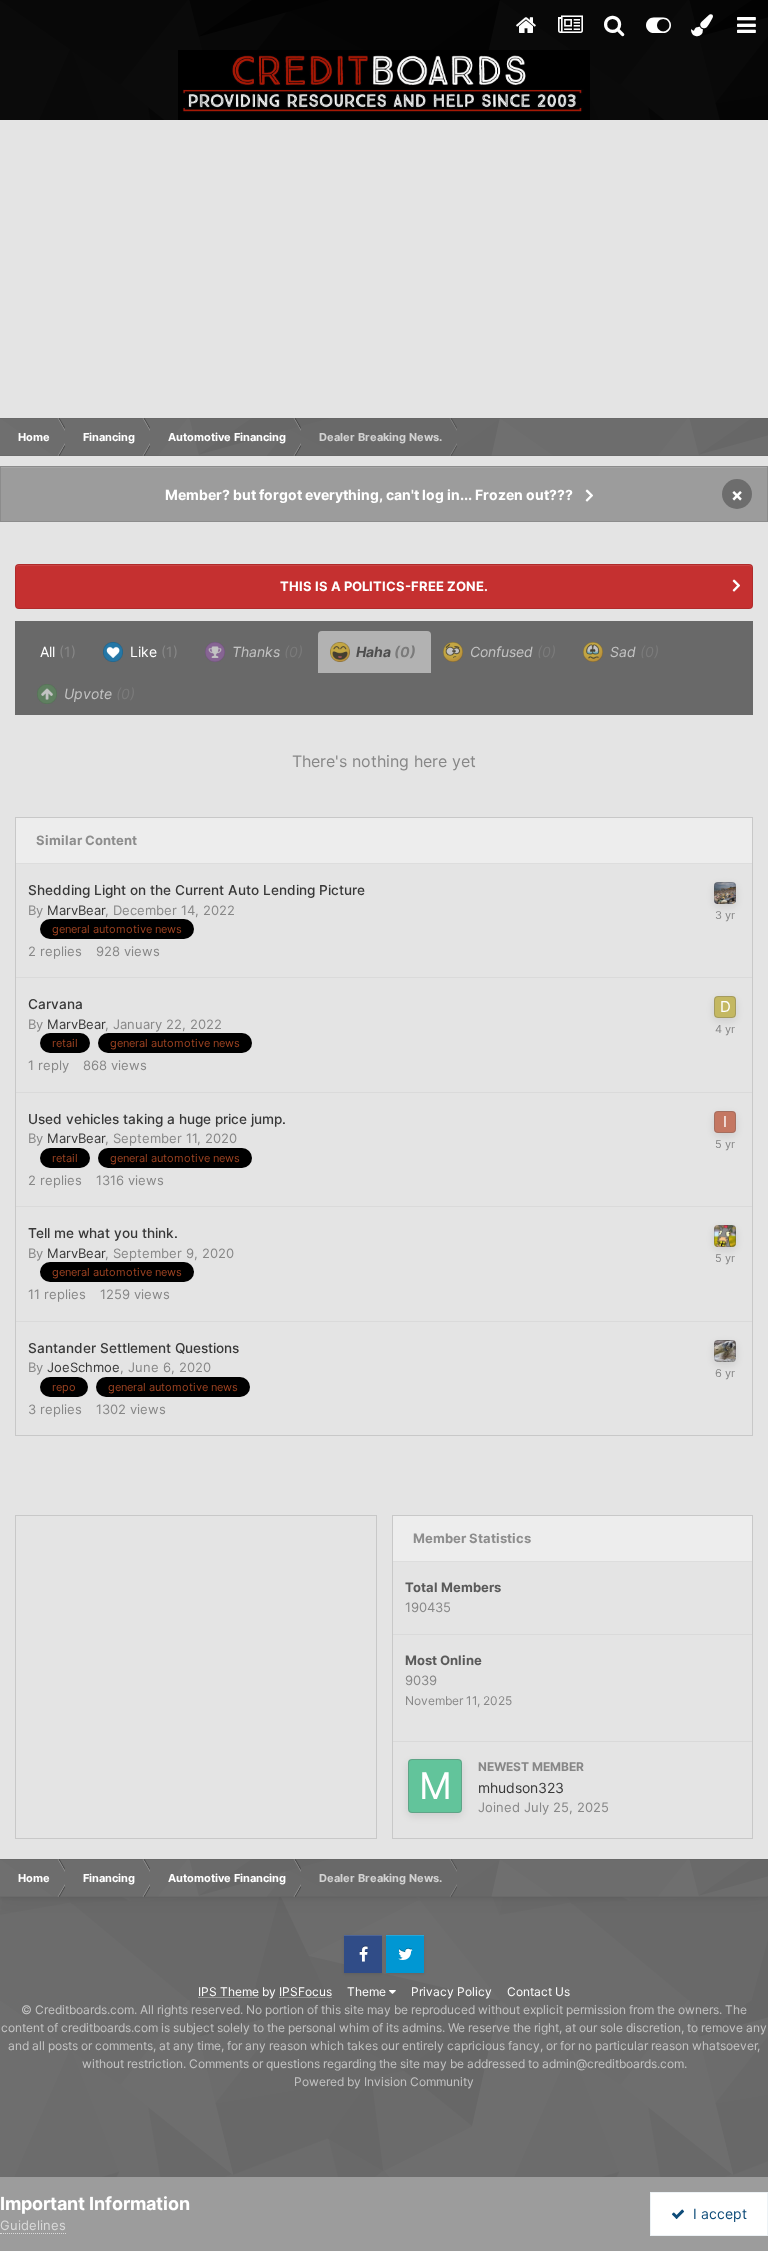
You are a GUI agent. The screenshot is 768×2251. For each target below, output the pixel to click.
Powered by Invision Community (384, 2081)
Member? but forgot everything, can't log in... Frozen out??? (369, 494)
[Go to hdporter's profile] (725, 893)
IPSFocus (305, 1991)
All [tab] (58, 651)
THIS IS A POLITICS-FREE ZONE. (384, 586)
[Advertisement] (384, 270)
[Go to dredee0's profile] (725, 1007)
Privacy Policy (451, 1991)
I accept (716, 2213)
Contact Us (538, 1991)
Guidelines (33, 2225)
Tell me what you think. (103, 1233)
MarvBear (76, 910)
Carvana (55, 1004)
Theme (368, 1991)
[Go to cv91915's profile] (725, 1236)
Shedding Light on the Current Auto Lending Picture (196, 890)
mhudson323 (521, 1787)
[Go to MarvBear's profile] (725, 1351)
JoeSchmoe (83, 1367)
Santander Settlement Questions (133, 1348)
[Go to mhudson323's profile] (435, 1786)
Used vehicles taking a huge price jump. (157, 1119)
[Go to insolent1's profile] (725, 1122)
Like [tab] (152, 651)
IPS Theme (228, 1991)
